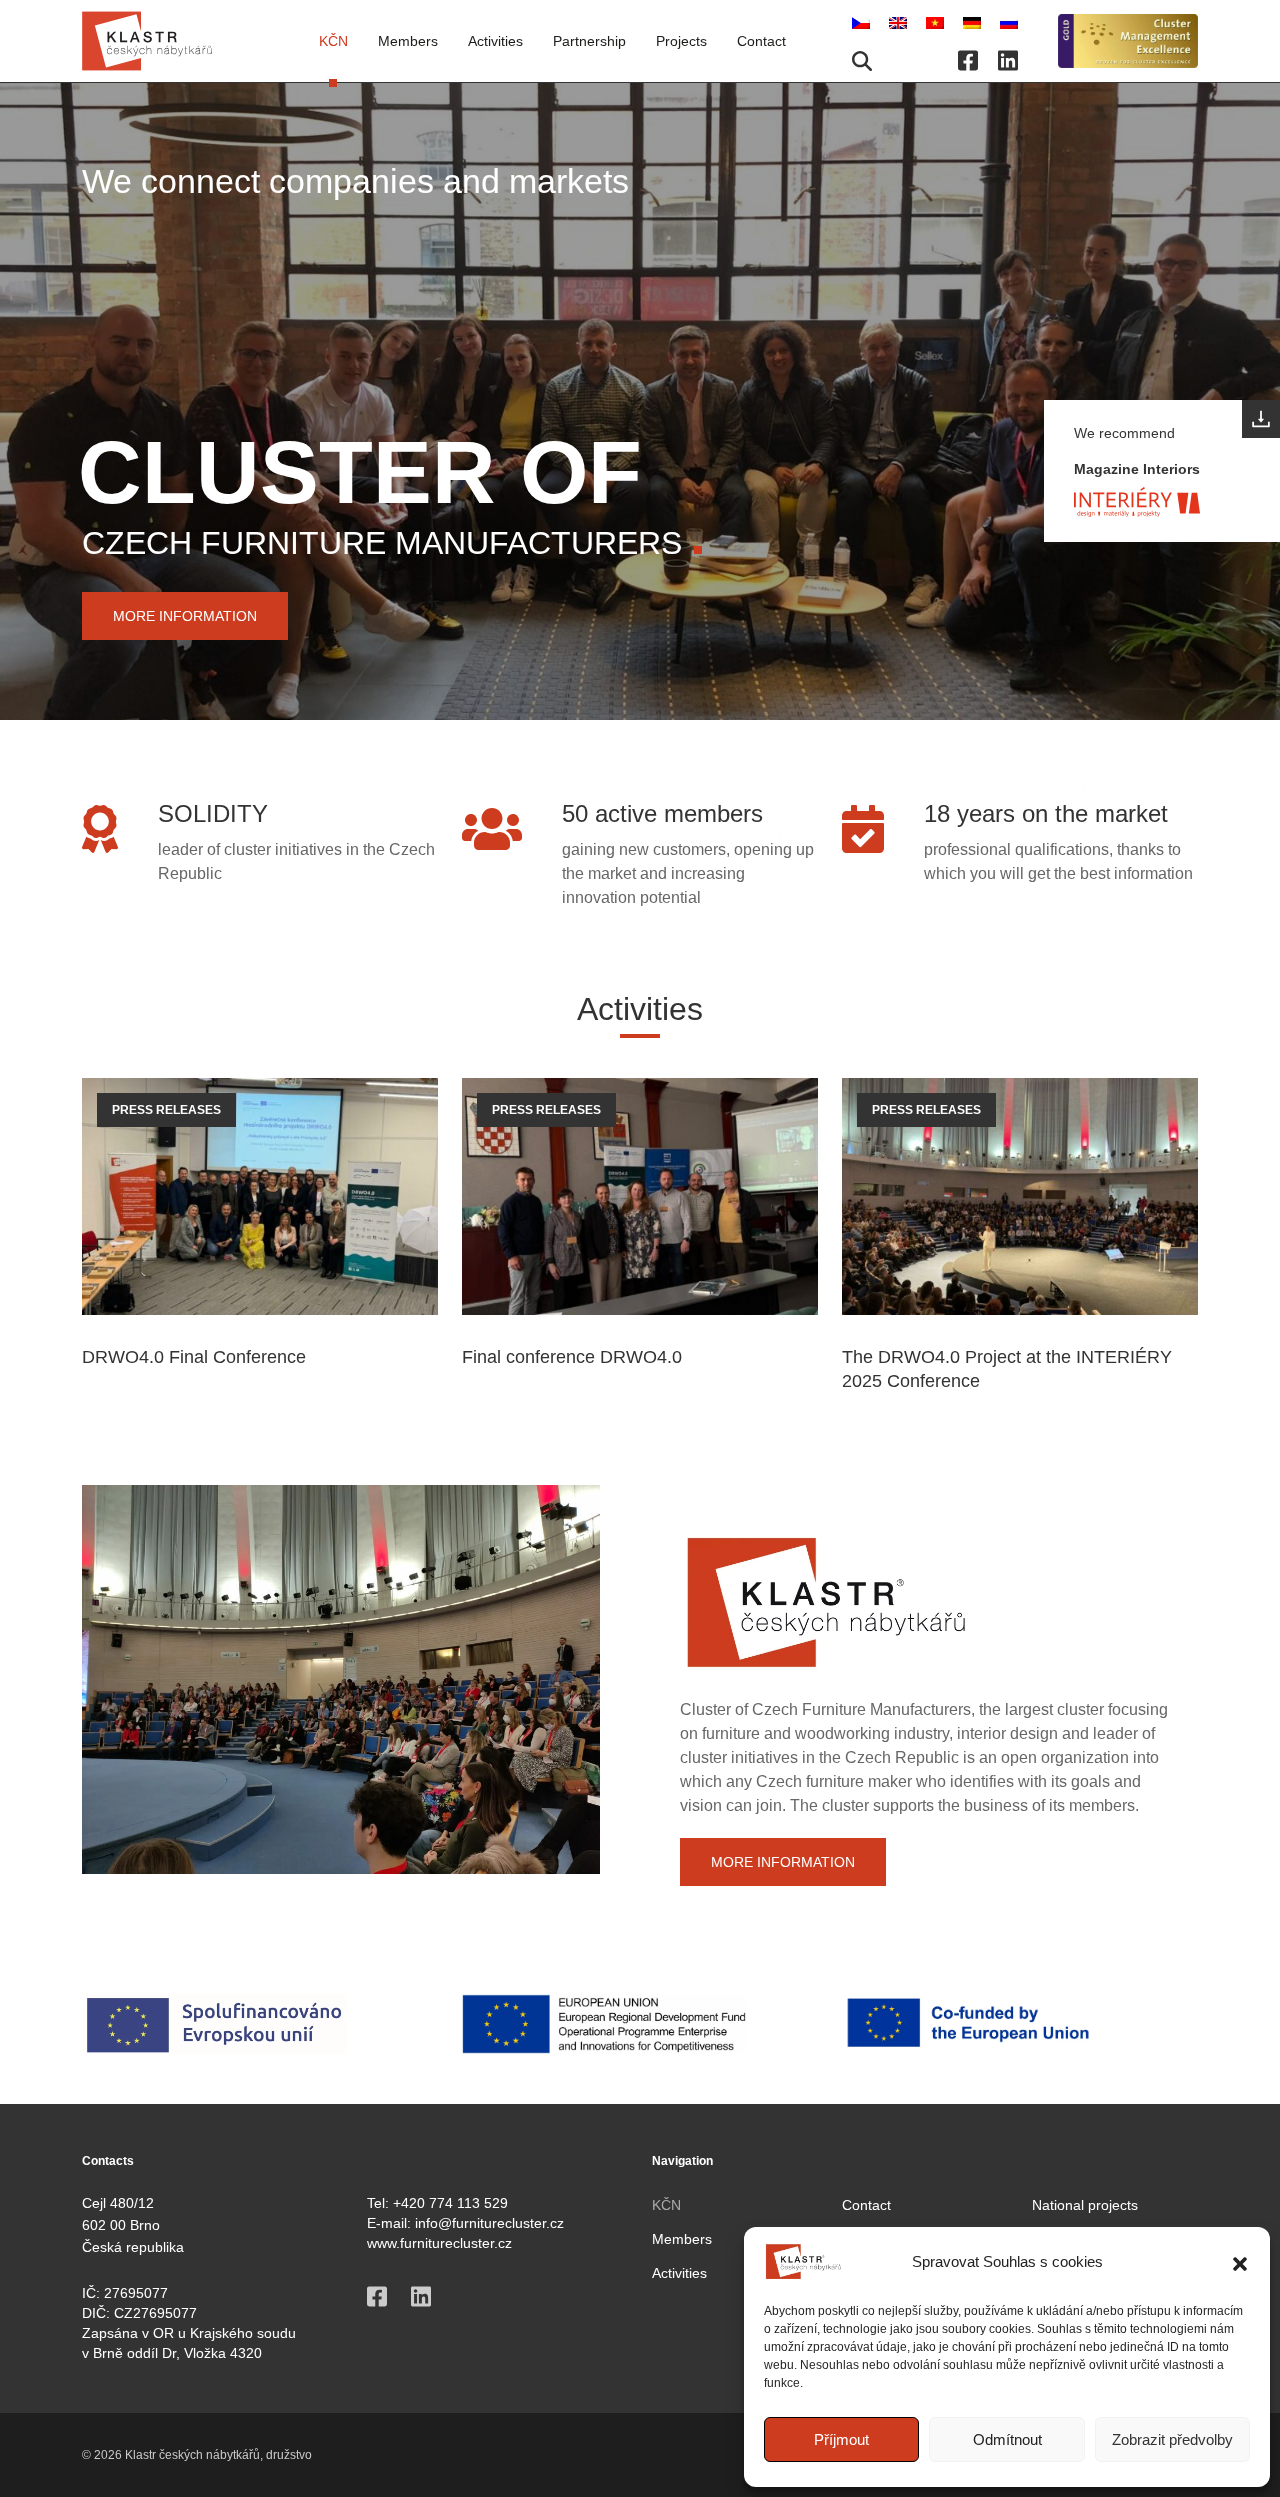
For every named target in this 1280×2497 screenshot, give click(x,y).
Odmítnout (1007, 2439)
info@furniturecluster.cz (489, 2223)
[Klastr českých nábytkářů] (147, 41)
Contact (761, 41)
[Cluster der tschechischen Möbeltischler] (974, 21)
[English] (900, 21)
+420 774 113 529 (450, 2203)
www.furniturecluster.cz (439, 2243)
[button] (1240, 2262)
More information (185, 616)
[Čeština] (863, 21)
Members (682, 2239)
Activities (495, 41)
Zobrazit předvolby (1172, 2439)
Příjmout (841, 2439)
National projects (1085, 2205)
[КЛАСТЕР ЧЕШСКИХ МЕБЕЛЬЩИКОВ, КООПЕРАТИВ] (1009, 21)
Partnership (589, 41)
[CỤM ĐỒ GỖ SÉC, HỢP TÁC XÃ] (937, 21)
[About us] (1128, 41)
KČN (333, 41)
